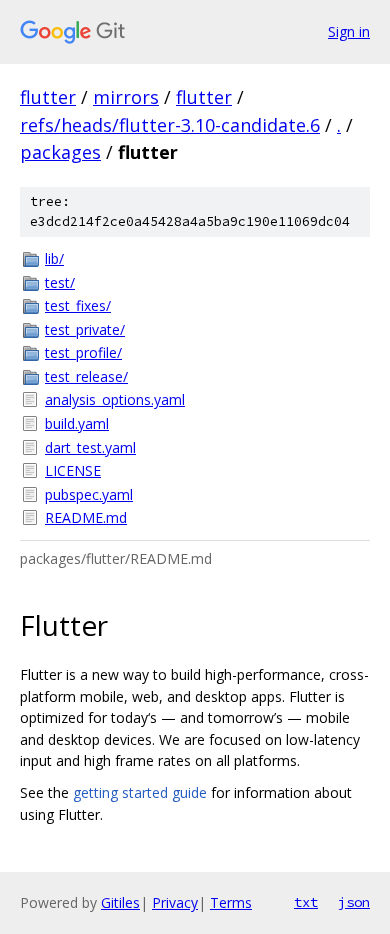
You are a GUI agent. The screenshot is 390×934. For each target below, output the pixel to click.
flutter (48, 97)
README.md (86, 517)
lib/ (54, 258)
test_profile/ (83, 352)
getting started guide (140, 792)
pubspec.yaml (89, 494)
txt (306, 902)
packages (60, 152)
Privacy (175, 902)
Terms (231, 902)
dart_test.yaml (90, 447)
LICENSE (73, 470)
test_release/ (86, 376)
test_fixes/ (78, 305)
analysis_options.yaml (115, 399)
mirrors (126, 97)
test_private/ (85, 329)
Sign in (349, 31)
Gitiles (120, 902)
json (354, 902)
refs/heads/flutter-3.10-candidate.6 (170, 125)
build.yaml (77, 423)
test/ (60, 282)
